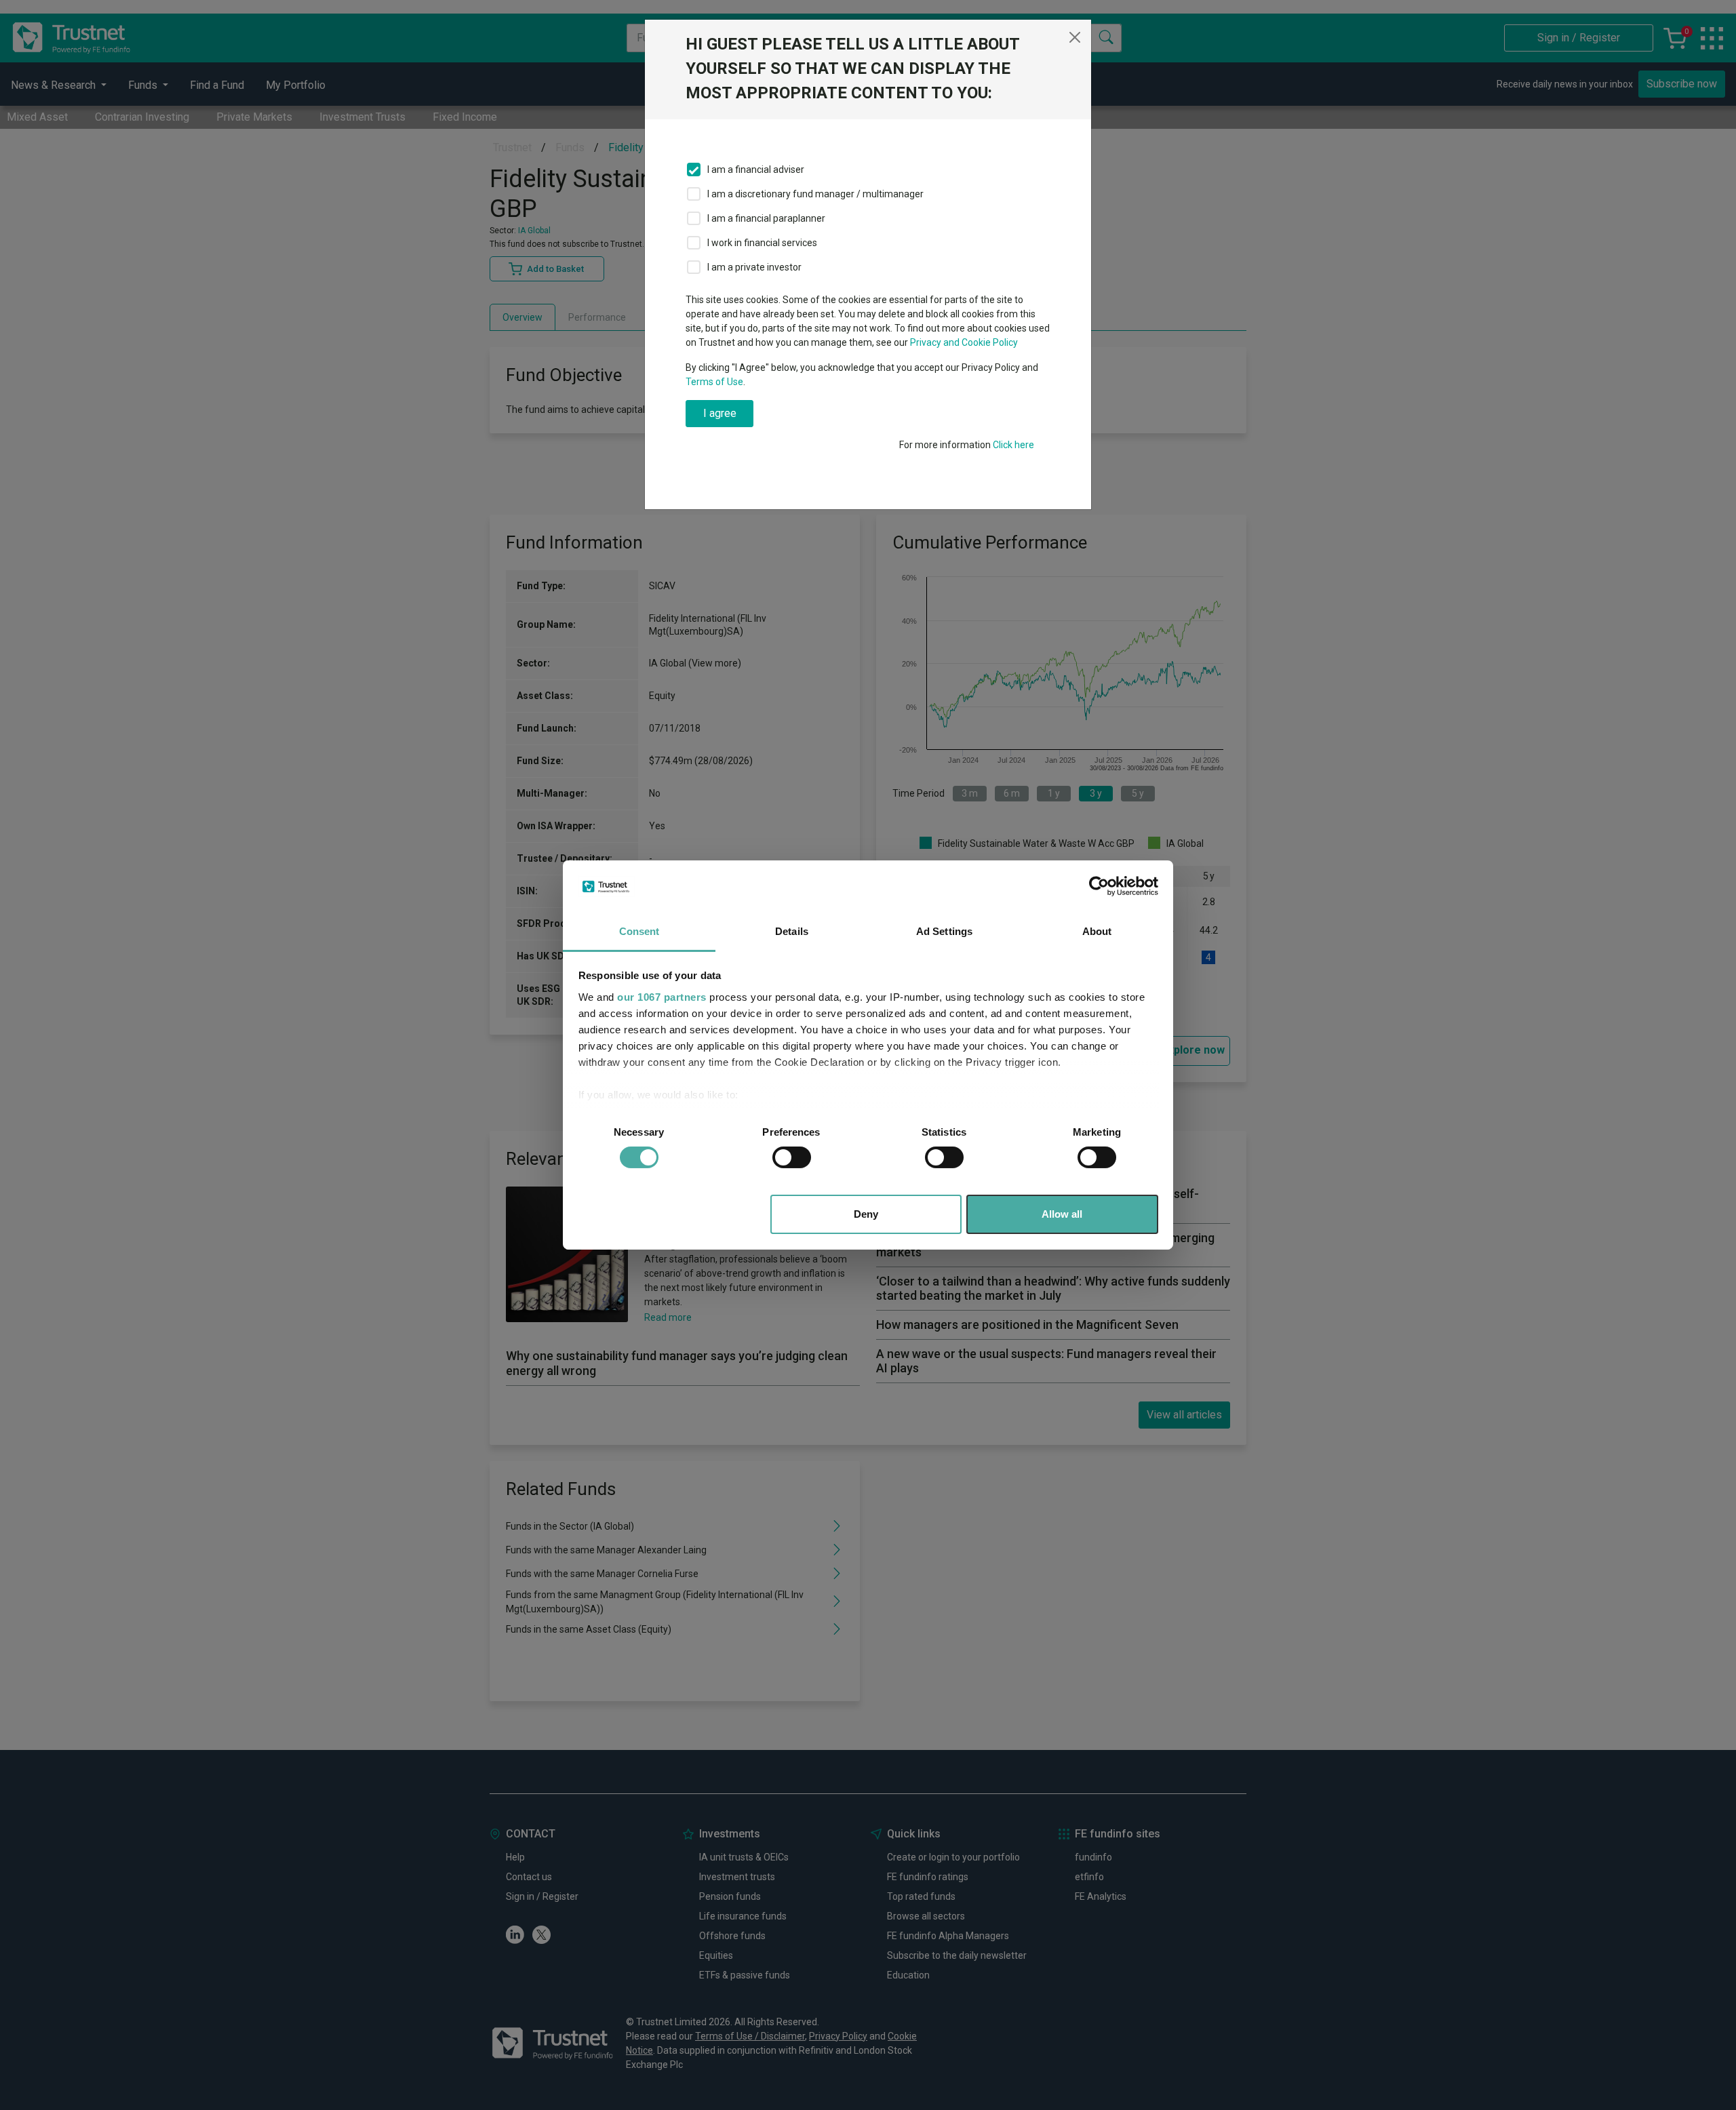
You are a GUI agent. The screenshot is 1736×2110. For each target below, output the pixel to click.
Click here (1013, 445)
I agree (720, 413)
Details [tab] (792, 931)
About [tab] (1097, 931)
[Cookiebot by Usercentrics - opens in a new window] (1099, 886)
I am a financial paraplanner (766, 218)
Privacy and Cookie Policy (964, 342)
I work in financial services (762, 243)
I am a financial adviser (756, 170)
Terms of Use (714, 382)
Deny (866, 1214)
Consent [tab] (639, 931)
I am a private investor (754, 267)
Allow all (1062, 1214)
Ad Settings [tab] (944, 931)
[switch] (792, 1157)
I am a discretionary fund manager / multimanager (815, 194)
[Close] (1075, 37)
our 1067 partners (662, 997)
